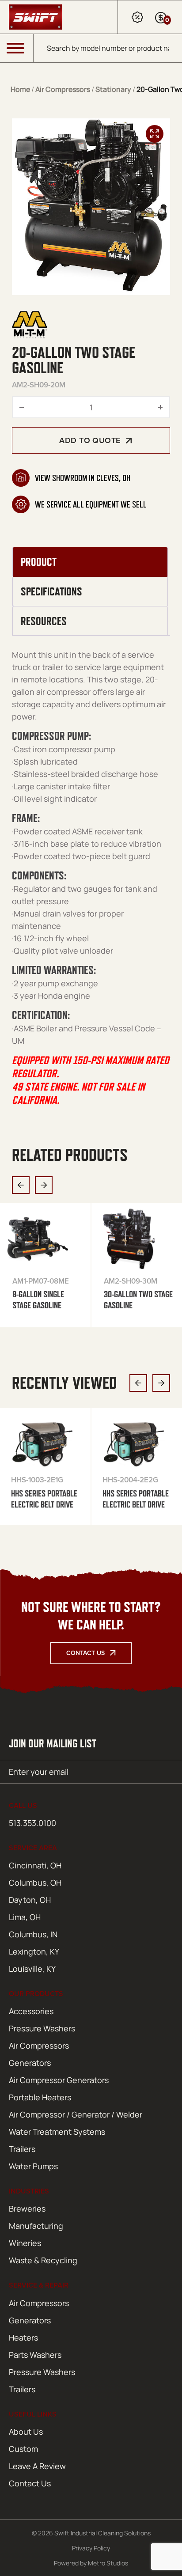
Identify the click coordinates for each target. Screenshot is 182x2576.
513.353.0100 (32, 1823)
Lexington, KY (34, 1951)
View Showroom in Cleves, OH (83, 478)
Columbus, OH (35, 1883)
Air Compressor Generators (59, 2080)
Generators (30, 2063)
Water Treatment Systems (57, 2132)
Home (20, 89)
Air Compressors (63, 89)
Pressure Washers (42, 2028)
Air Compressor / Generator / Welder (76, 2114)
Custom (23, 2449)
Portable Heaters (40, 2097)
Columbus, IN (33, 1934)
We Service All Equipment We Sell (91, 504)
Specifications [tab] (51, 591)
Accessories (31, 2011)
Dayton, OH (30, 1900)
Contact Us (85, 1653)
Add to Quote (90, 440)
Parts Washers (35, 2355)
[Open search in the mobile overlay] (108, 48)
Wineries (25, 2243)
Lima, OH (25, 1917)
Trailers (22, 2149)
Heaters (23, 2337)
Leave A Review (37, 2466)
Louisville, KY (32, 1969)
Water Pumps (33, 2166)
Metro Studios (108, 2563)
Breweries (27, 2209)
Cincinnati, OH (35, 1865)
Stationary (113, 89)
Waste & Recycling (43, 2260)
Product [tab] (39, 562)
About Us (26, 2432)
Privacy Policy (91, 2548)
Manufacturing (36, 2226)
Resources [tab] (44, 621)
